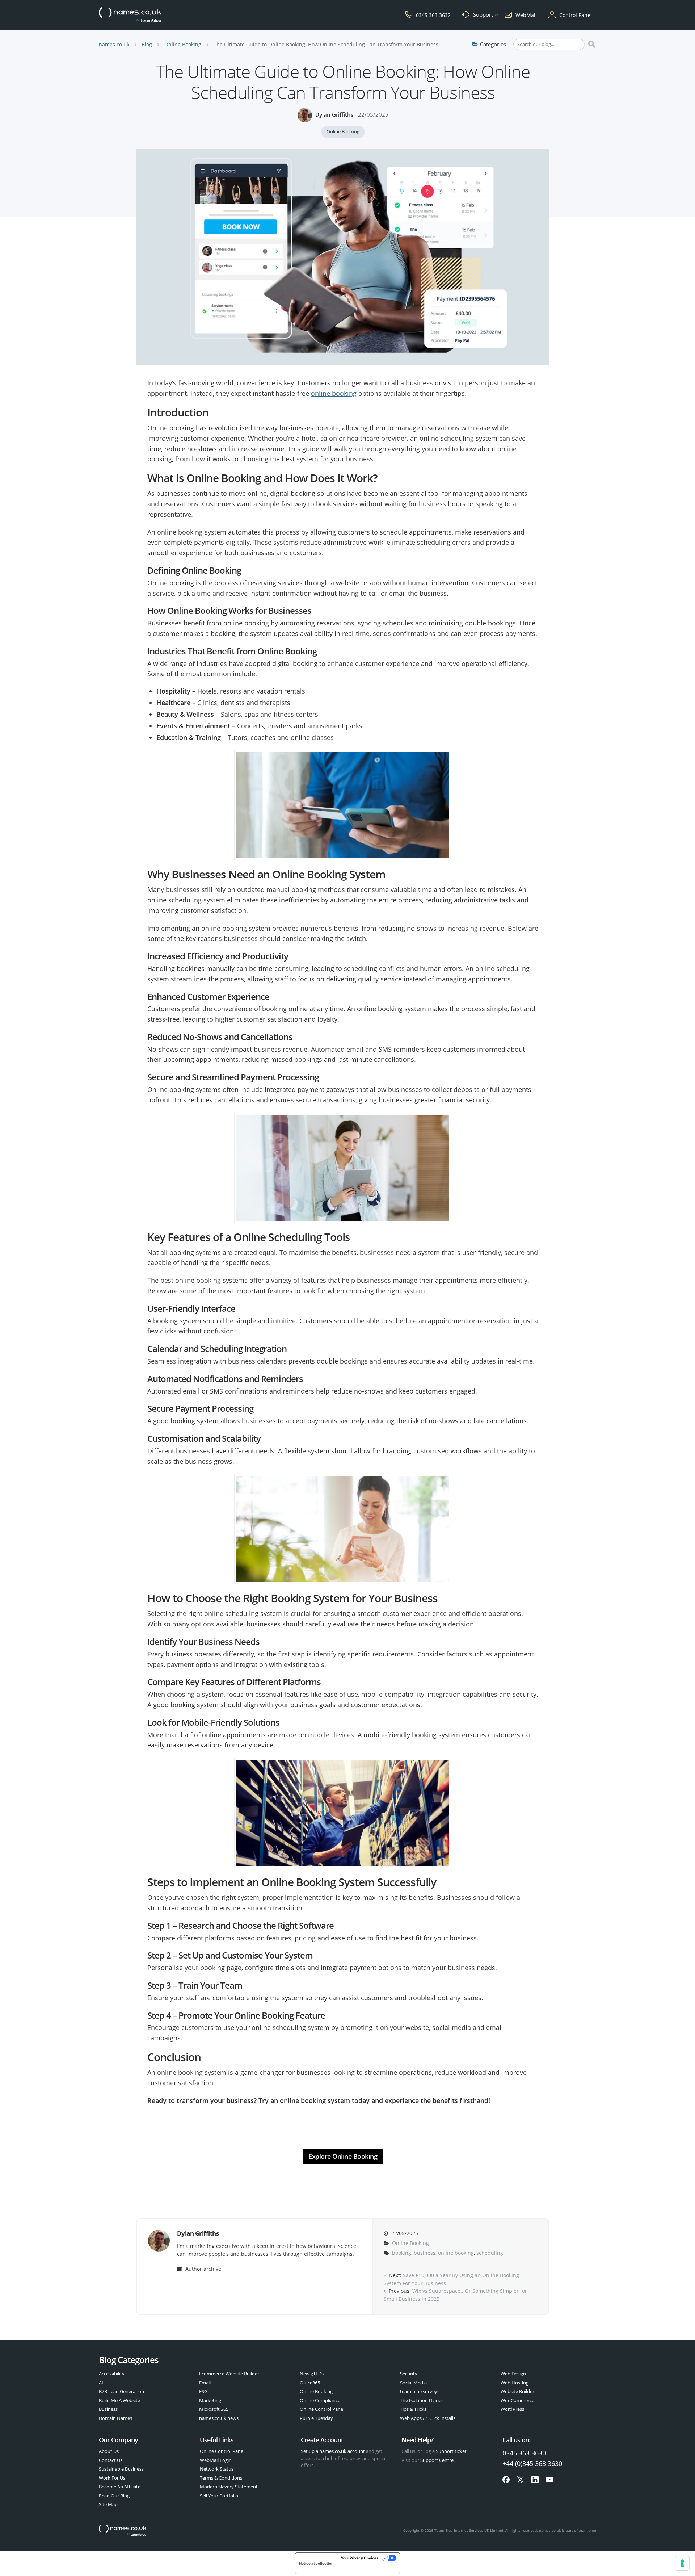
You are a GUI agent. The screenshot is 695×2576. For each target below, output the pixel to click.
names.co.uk (114, 44)
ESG (203, 2391)
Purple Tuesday (316, 2418)
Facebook (506, 2480)
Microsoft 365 (214, 2409)
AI (101, 2383)
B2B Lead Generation (121, 2391)
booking (402, 2253)
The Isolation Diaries (422, 2400)
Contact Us (111, 2460)
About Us (109, 2451)
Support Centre (437, 2460)
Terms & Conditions (221, 2478)
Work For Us (112, 2478)
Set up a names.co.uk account (333, 2451)
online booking (334, 393)
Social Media (413, 2383)
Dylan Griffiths (334, 114)
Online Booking (183, 44)
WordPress (512, 2409)
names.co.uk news (219, 2418)
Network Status (217, 2469)
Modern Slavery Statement (229, 2487)
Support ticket (451, 2451)
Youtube (549, 2480)
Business (108, 2409)
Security (409, 2374)
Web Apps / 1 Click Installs (428, 2418)
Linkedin (535, 2480)
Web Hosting (515, 2383)
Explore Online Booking (343, 2156)
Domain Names (115, 2418)
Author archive (203, 2269)
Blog (147, 44)
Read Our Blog (114, 2496)
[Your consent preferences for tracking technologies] (682, 2563)
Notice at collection (316, 2563)
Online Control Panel (322, 2409)
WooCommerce (517, 2400)
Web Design (513, 2374)
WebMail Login (216, 2460)
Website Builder (517, 2391)
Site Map (108, 2504)
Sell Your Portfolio (219, 2496)
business (425, 2253)
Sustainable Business (121, 2469)
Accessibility (112, 2374)
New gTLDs (312, 2374)
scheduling (490, 2253)
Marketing (210, 2400)
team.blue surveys (420, 2391)
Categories (493, 44)
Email (205, 2383)
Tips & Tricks (413, 2409)
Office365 (310, 2383)
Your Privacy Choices (360, 2558)
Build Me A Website (119, 2400)
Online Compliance (320, 2400)
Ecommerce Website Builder (229, 2374)
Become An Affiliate (120, 2487)
